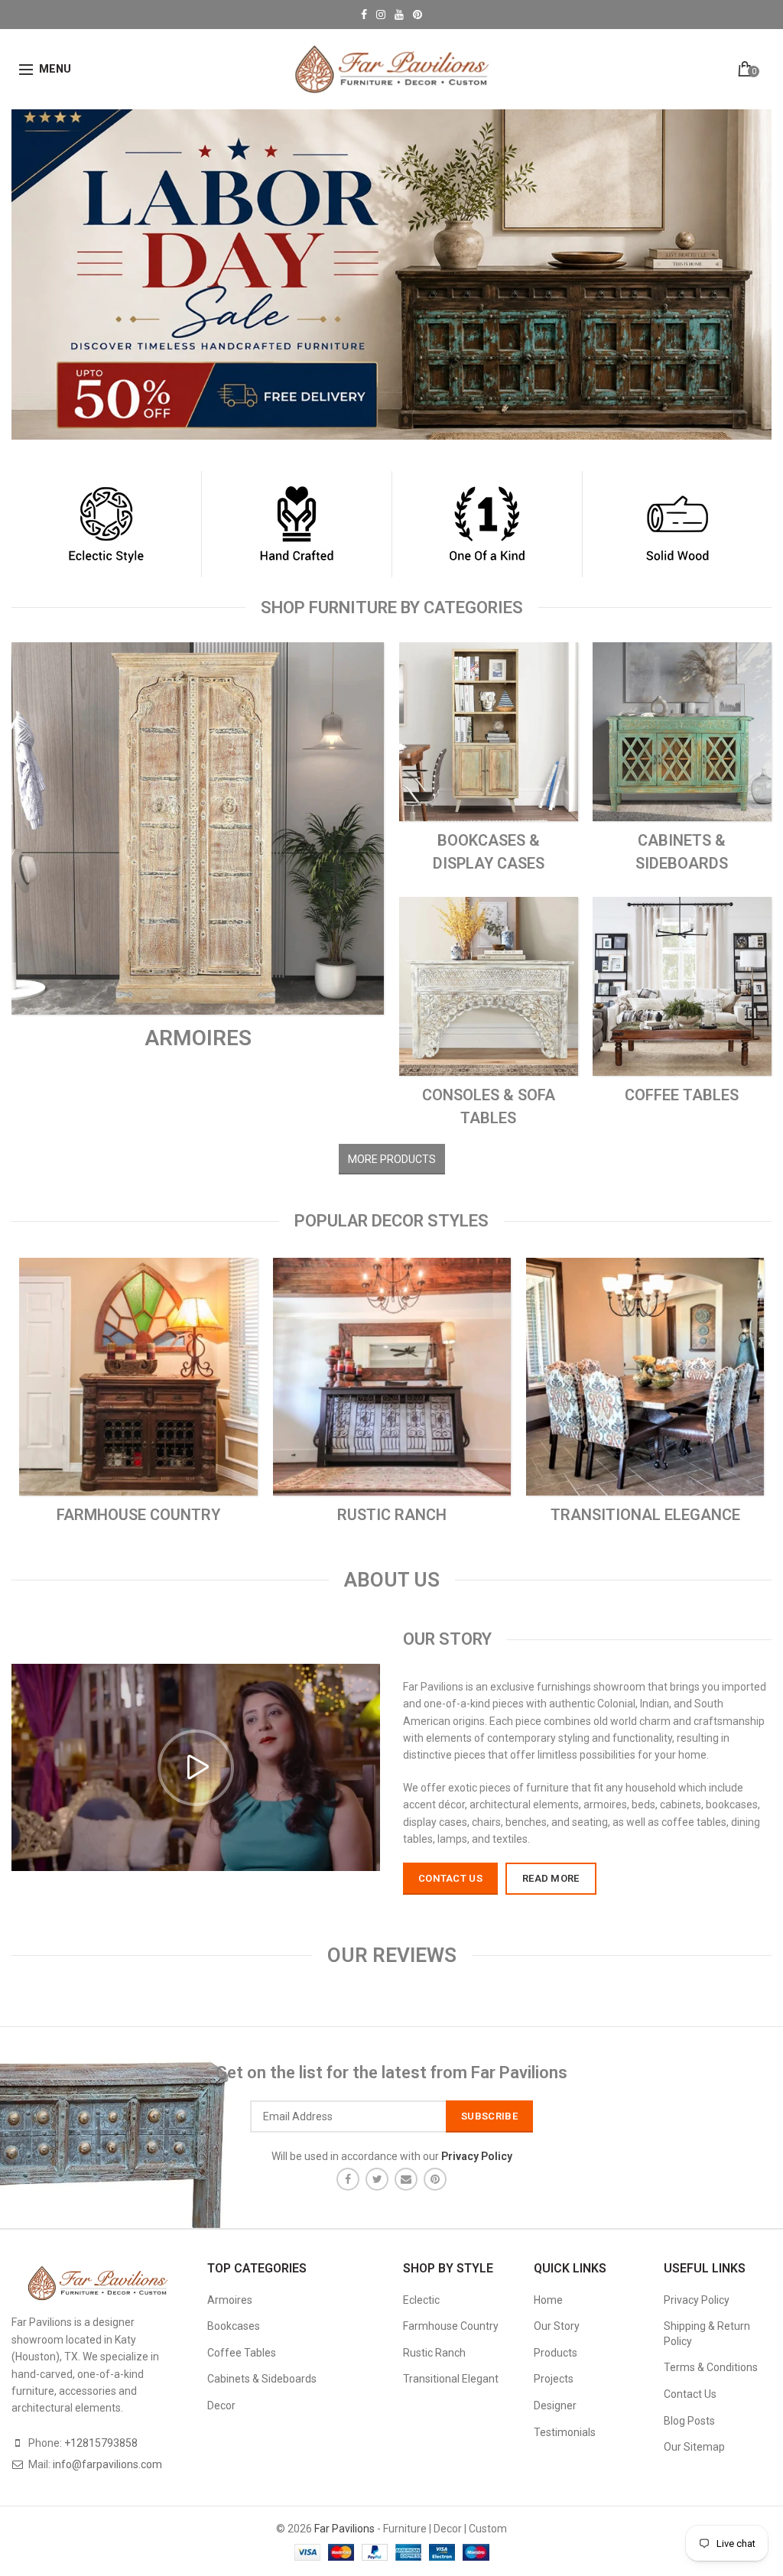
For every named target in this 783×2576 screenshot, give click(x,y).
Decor (221, 2405)
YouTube (399, 15)
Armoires (230, 2300)
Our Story (557, 2326)
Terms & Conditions (711, 2367)
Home (548, 2300)
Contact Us (690, 2394)
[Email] (406, 2179)
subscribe (489, 2116)
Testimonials (565, 2432)
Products (556, 2353)
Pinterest (417, 15)
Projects (554, 2379)
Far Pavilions (344, 2529)
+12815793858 (101, 2443)
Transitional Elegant (451, 2379)
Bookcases (234, 2326)
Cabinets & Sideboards (262, 2379)
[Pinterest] (435, 2179)
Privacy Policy (697, 2300)
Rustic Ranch (434, 2353)
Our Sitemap (694, 2447)
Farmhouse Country (451, 2326)
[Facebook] (348, 2179)
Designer (555, 2405)
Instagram (381, 15)
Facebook (364, 15)
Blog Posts (689, 2421)
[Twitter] (377, 2179)
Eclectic (421, 2300)
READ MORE (551, 1878)
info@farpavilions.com (107, 2464)
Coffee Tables (242, 2353)
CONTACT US (450, 1878)
